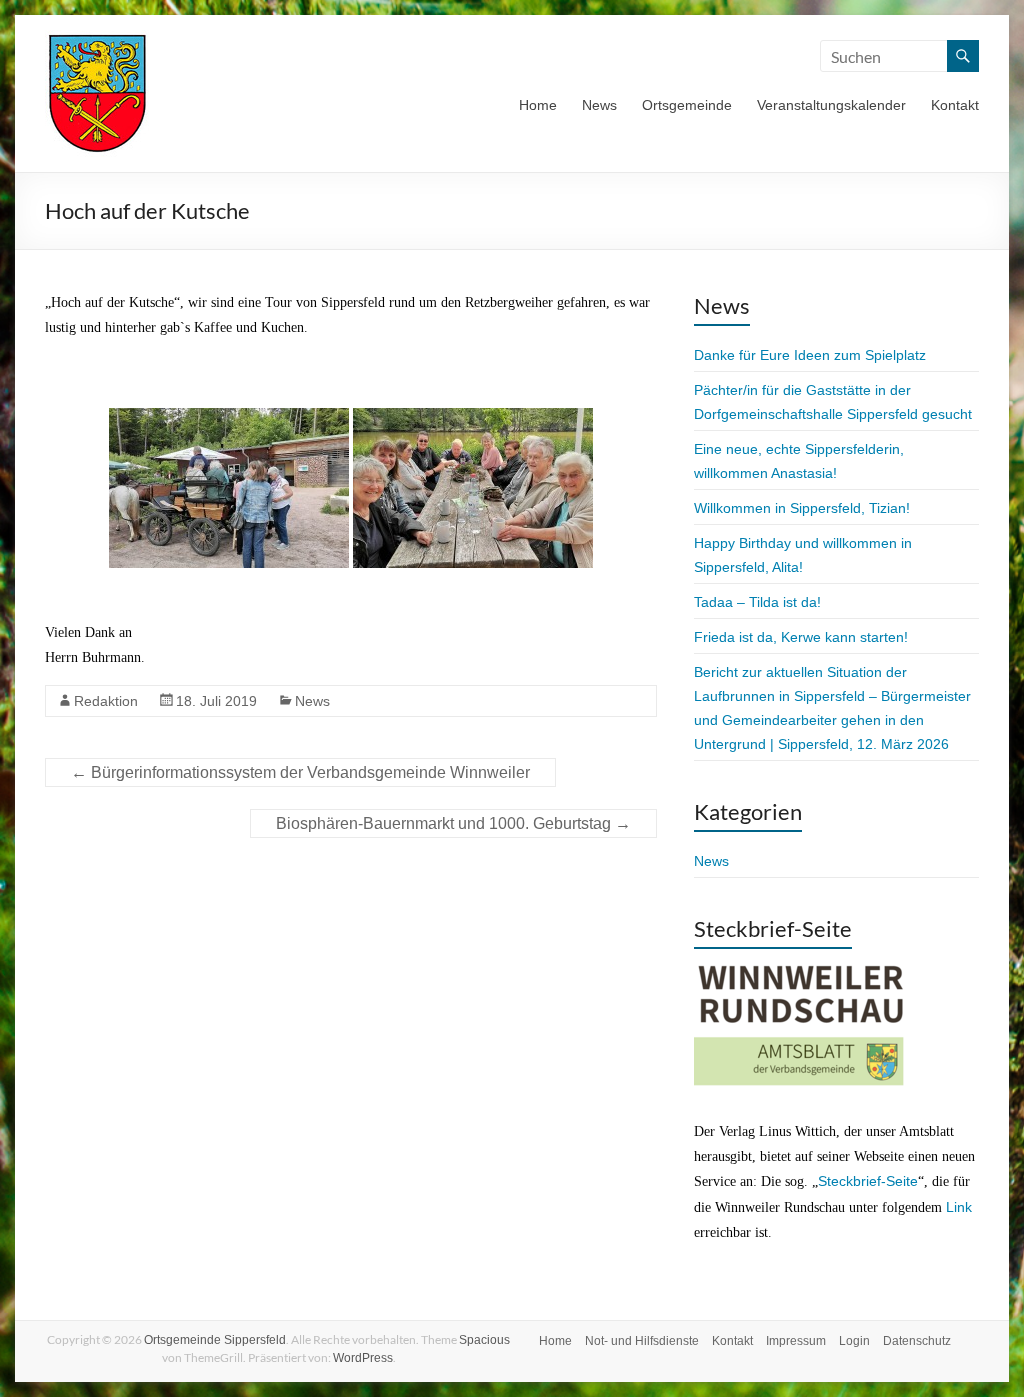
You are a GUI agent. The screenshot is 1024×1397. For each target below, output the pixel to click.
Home (538, 105)
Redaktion (106, 701)
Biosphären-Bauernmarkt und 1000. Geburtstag (453, 823)
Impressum (796, 1341)
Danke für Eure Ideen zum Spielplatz (810, 355)
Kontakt (955, 105)
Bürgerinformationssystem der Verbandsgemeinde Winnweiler (300, 772)
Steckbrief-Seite (868, 1181)
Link (959, 1207)
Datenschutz (917, 1341)
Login (854, 1341)
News (599, 105)
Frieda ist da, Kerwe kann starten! (801, 637)
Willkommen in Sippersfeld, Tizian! (802, 508)
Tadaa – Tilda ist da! (757, 602)
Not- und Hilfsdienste (642, 1341)
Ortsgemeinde (687, 105)
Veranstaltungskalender (831, 105)
